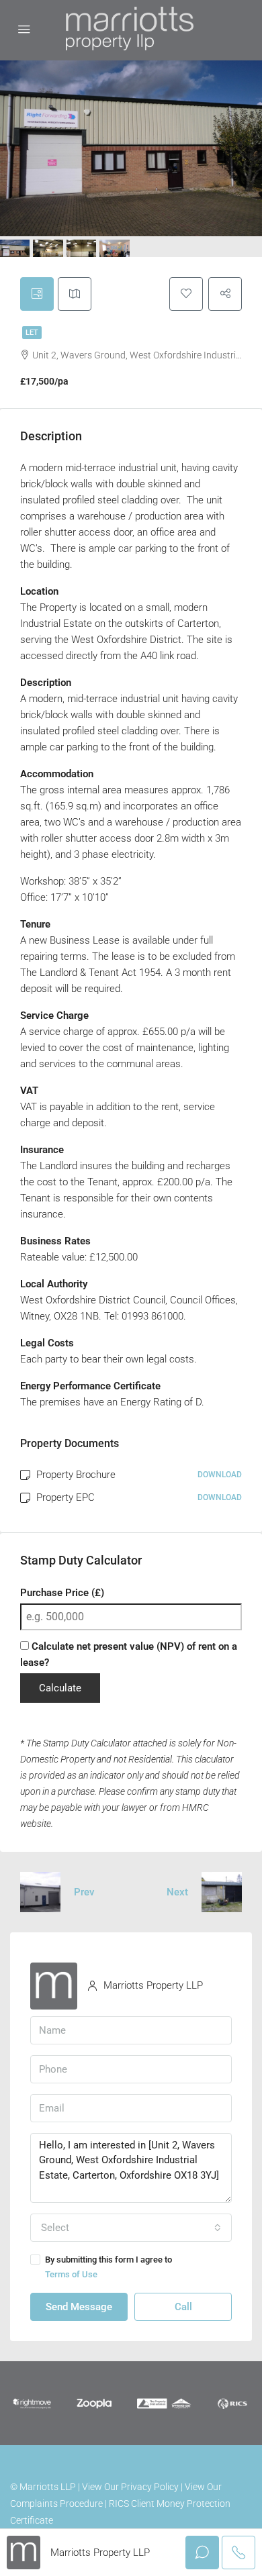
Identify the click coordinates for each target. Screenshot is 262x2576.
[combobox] (131, 2228)
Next (177, 1892)
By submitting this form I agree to (108, 2267)
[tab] (37, 294)
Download (220, 1475)
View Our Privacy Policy (130, 2487)
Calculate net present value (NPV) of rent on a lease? (129, 1654)
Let (32, 333)
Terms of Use (71, 2274)
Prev (84, 1892)
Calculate (60, 1688)
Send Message (79, 2307)
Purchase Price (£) (62, 1593)
